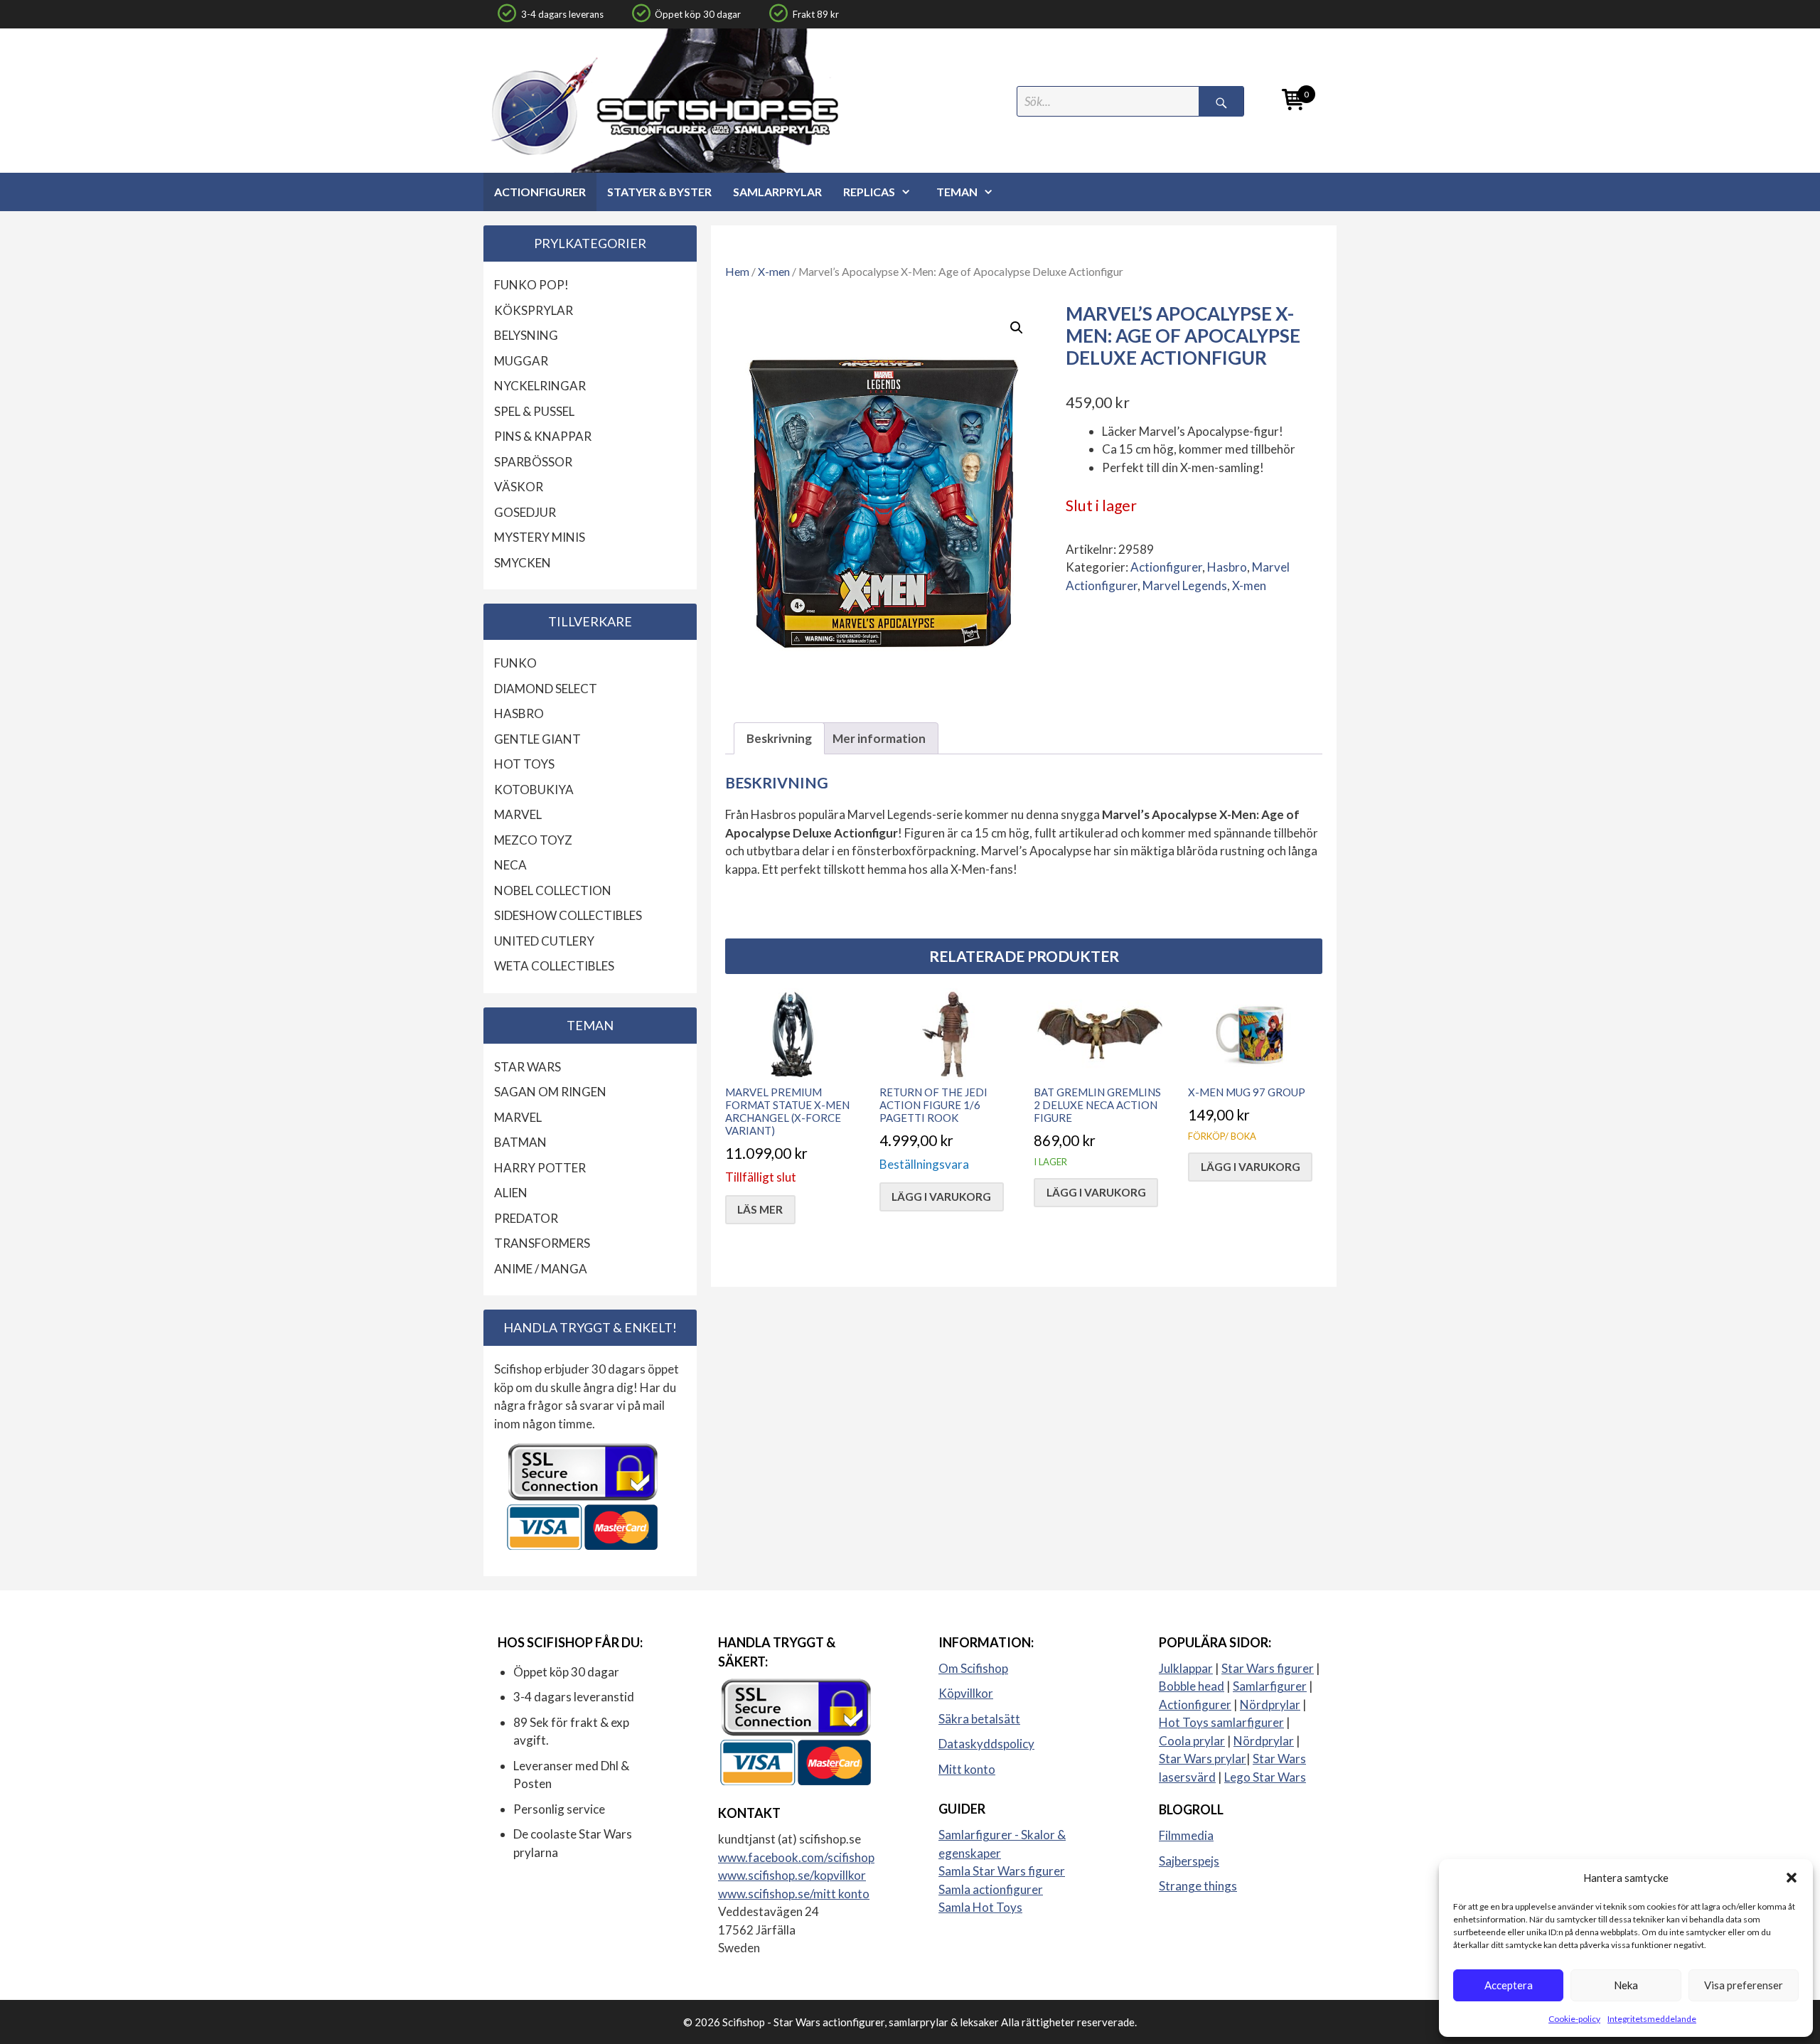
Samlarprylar (777, 192)
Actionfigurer (540, 192)
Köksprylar (534, 310)
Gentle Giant (537, 739)
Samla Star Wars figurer (1002, 1871)
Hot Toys (524, 764)
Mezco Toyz (533, 840)
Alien (511, 1193)
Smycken (523, 563)
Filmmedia (1186, 1835)
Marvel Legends (1185, 585)
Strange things (1198, 1886)
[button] (1792, 1878)
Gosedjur (525, 512)
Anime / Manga (541, 1269)
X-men (774, 272)
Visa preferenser (1744, 1985)
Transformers (542, 1243)
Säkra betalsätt (979, 1719)
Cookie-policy (1574, 2019)
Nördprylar (1270, 1705)
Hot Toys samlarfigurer (1221, 1722)
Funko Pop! (531, 285)
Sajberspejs (1189, 1861)
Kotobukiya (534, 790)
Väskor (519, 487)
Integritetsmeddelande (1652, 2019)
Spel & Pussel (534, 411)
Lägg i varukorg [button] (941, 1197)
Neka (1626, 1985)
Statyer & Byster (659, 192)
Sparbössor (533, 462)
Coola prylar (1192, 1741)
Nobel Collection (553, 890)
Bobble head (1192, 1686)
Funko (515, 663)
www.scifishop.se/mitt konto (794, 1894)
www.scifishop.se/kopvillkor (792, 1875)
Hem (737, 272)
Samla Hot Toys (980, 1907)
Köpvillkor (966, 1693)
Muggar (521, 361)
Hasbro (1227, 567)
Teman (957, 192)
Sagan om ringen (550, 1092)
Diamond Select (546, 689)
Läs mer (760, 1209)
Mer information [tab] (879, 738)
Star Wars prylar (1203, 1759)
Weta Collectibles (554, 966)
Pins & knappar (543, 436)
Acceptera (1509, 1985)
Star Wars (528, 1067)
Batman (520, 1142)
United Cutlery (544, 941)
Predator (526, 1218)
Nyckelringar (540, 386)
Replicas (869, 192)
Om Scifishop (973, 1668)
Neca (510, 865)
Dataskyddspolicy (986, 1744)
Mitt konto (967, 1769)
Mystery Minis (540, 537)
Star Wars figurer (1268, 1668)
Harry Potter (540, 1168)
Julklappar (1186, 1668)
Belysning (526, 335)
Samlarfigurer (1270, 1686)
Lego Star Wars (1265, 1777)
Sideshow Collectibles (568, 915)
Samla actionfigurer (991, 1889)
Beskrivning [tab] (779, 738)
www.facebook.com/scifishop (796, 1857)
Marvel (518, 814)
